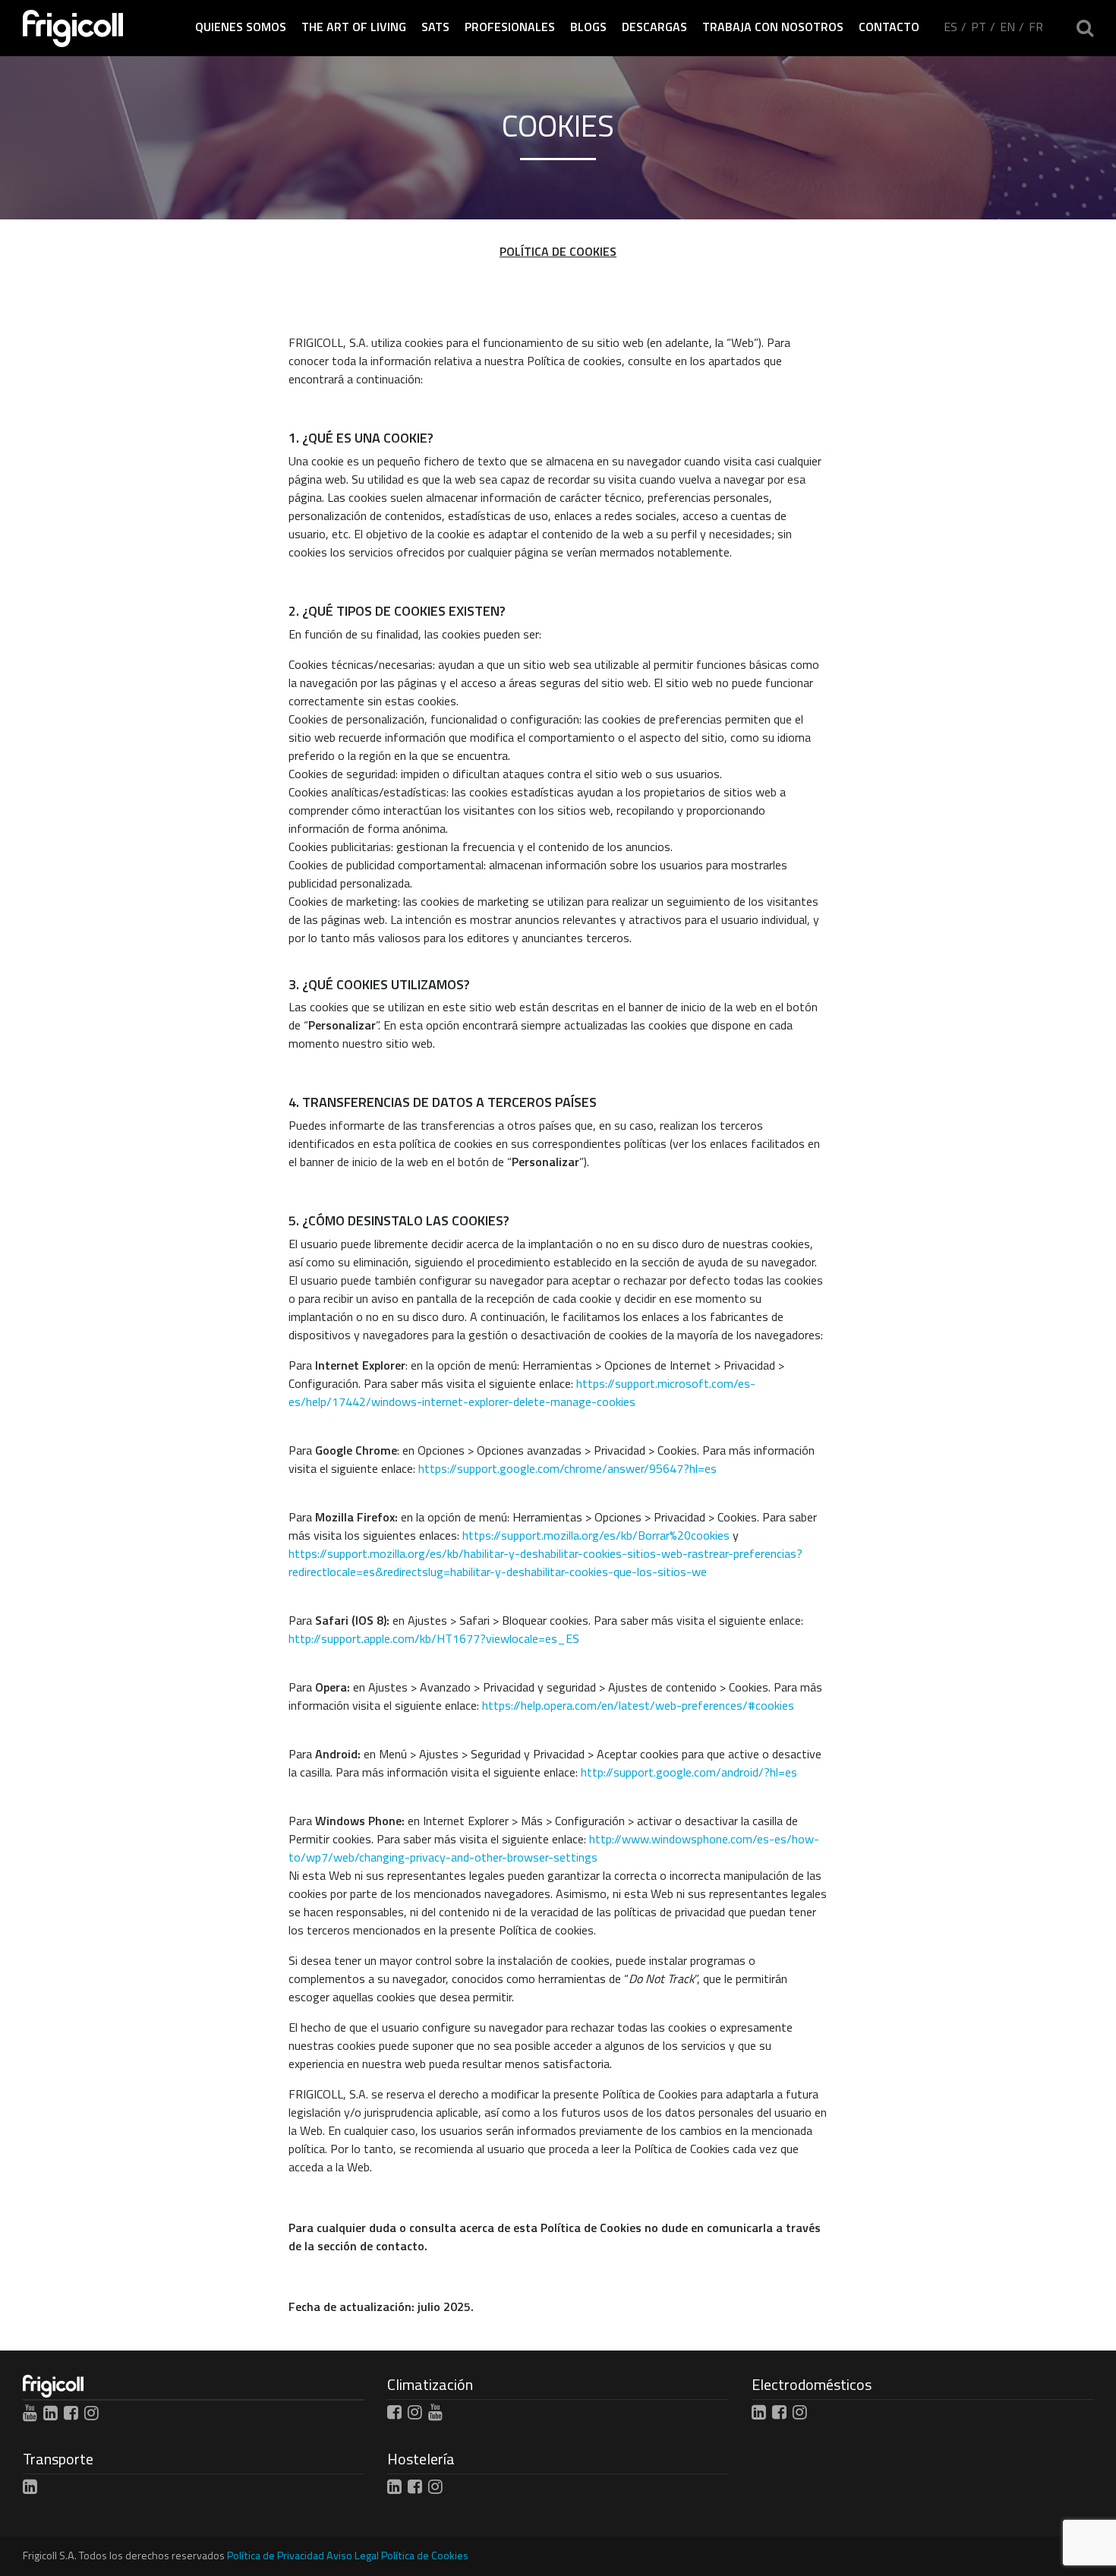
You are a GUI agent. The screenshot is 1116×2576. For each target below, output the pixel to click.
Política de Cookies (425, 2556)
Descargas (654, 27)
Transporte (58, 2459)
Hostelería (421, 2459)
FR (1036, 27)
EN (1007, 27)
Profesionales (510, 27)
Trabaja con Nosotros (773, 27)
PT (979, 27)
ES (950, 27)
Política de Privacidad (276, 2556)
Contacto (889, 27)
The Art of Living (354, 27)
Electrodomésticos (812, 2384)
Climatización (430, 2384)
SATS (435, 27)
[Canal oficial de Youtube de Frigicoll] (30, 2413)
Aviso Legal (353, 2556)
